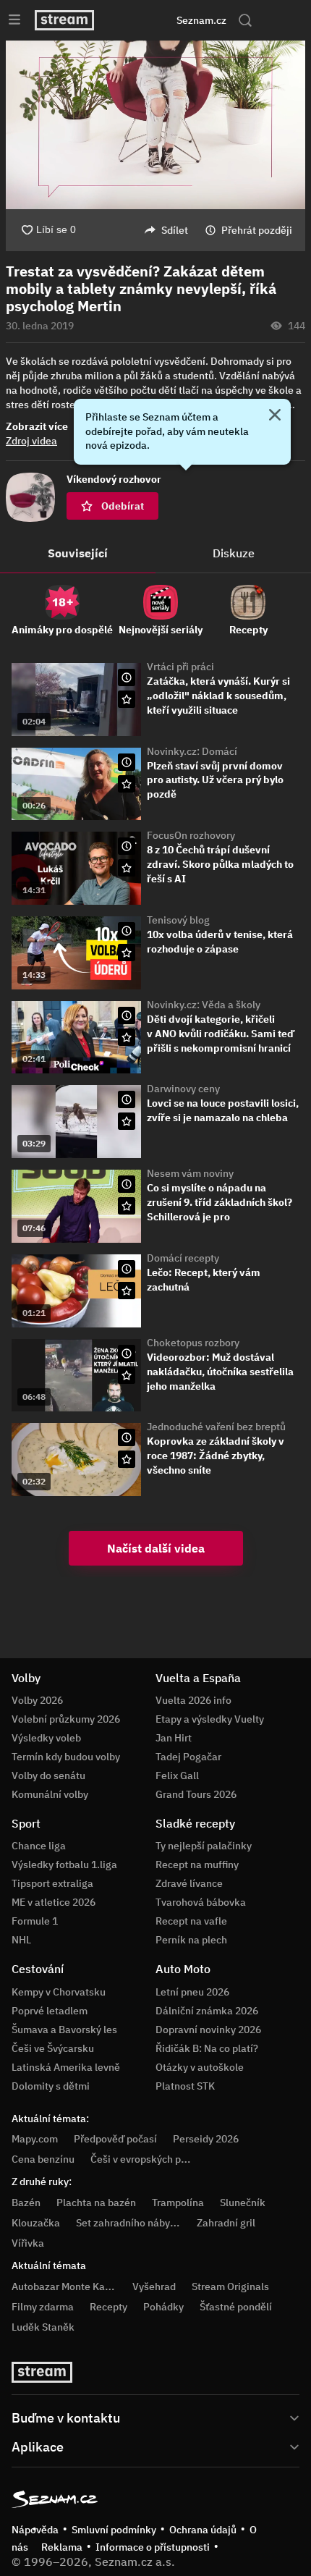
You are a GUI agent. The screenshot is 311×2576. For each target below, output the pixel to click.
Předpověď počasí (115, 2139)
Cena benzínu (43, 2159)
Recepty (108, 2307)
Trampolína (178, 2203)
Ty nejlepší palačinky (204, 1846)
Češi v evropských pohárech (154, 2159)
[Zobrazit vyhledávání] (245, 20)
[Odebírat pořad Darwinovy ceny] (127, 1121)
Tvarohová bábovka (201, 1902)
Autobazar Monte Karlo (64, 2286)
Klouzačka (36, 2223)
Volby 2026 (37, 1700)
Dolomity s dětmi (51, 2086)
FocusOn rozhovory (191, 835)
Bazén (26, 2203)
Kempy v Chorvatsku (59, 1992)
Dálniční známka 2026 (207, 2011)
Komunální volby (50, 1794)
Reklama (62, 2547)
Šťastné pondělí (236, 2307)
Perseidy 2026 (206, 2139)
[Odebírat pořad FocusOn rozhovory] (127, 868)
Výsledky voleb (46, 1738)
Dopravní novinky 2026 (208, 2030)
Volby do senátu (48, 1775)
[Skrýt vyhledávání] (138, 20)
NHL (21, 1940)
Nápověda (35, 2530)
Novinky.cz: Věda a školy (204, 1005)
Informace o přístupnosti (153, 2547)
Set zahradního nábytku (131, 2223)
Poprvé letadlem (50, 2011)
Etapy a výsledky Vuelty (210, 1719)
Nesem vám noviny (190, 1173)
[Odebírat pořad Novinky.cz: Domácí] (127, 784)
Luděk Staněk (43, 2327)
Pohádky (163, 2307)
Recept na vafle (191, 1921)
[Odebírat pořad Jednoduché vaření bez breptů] (127, 1459)
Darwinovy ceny (183, 1089)
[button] (155, 125)
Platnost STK (185, 2086)
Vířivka (28, 2243)
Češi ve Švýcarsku (53, 2048)
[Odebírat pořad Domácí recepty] (127, 1291)
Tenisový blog (178, 920)
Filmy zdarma (43, 2307)
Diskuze (234, 553)
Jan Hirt (174, 1738)
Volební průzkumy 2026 (66, 1719)
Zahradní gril (226, 2223)
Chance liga (39, 1846)
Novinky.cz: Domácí (192, 751)
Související (78, 553)
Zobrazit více (37, 426)
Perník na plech (191, 1940)
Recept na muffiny (197, 1865)
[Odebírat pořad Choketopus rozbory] (127, 1375)
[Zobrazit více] (155, 2417)
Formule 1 (35, 1921)
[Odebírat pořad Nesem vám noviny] (127, 1206)
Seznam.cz (201, 20)
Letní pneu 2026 (192, 1992)
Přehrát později (257, 230)
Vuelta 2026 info (193, 1700)
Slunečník (243, 2203)
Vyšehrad (154, 2286)
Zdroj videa (31, 441)
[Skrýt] (275, 416)
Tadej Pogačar (188, 1757)
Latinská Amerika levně (66, 2067)
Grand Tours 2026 (196, 1794)
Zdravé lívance (189, 1883)
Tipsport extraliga (52, 1883)
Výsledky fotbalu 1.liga (64, 1865)
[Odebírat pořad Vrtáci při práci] (127, 699)
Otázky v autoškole (200, 2067)
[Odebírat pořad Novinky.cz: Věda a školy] (127, 1037)
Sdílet (175, 230)
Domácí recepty (183, 1258)
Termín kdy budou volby (66, 1757)
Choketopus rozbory (193, 1343)
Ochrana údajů (203, 2530)
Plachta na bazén (96, 2203)
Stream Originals (230, 2286)
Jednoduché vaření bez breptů (216, 1427)
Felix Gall (177, 1775)
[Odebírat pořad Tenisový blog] (127, 953)
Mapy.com (35, 2139)
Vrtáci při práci (180, 667)
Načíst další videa (156, 1548)
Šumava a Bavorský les (64, 2030)
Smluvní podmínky (114, 2530)
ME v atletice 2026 (54, 1902)
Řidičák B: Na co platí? (207, 2048)
